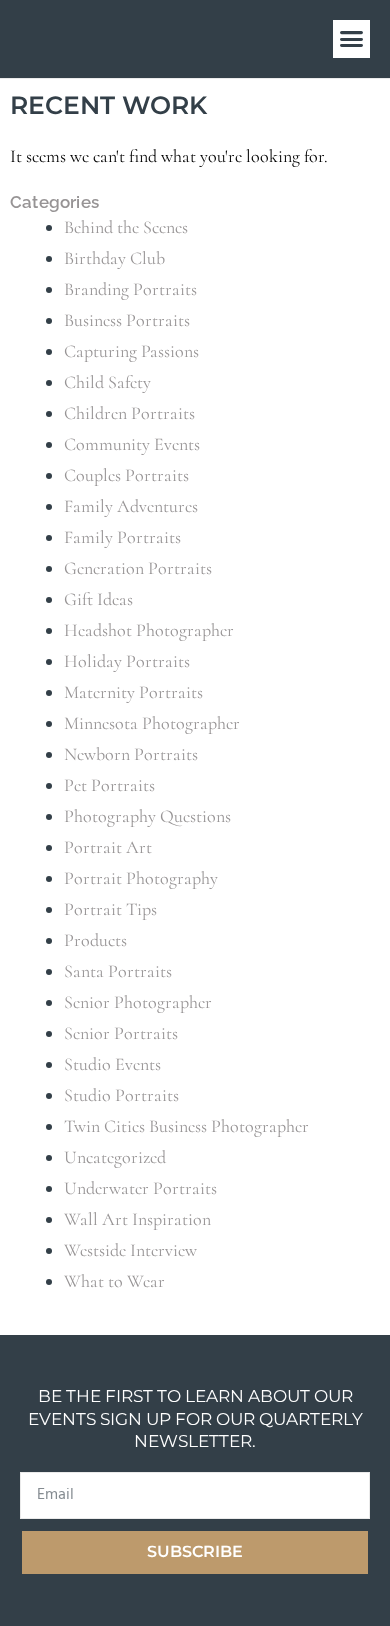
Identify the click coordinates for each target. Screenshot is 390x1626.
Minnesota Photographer (152, 723)
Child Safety (107, 382)
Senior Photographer (138, 1002)
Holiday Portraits (127, 661)
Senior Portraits (121, 1033)
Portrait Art (108, 847)
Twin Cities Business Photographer (186, 1126)
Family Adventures (131, 506)
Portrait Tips (110, 909)
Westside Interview (130, 1250)
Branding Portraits (130, 289)
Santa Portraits (118, 971)
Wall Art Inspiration (137, 1219)
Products (95, 940)
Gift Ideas (98, 599)
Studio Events (112, 1064)
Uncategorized (115, 1157)
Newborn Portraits (131, 754)
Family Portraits (122, 537)
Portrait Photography (141, 878)
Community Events (132, 444)
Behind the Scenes (126, 227)
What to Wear (114, 1281)
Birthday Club (114, 258)
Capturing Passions (131, 351)
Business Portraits (127, 320)
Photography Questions (147, 816)
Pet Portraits (109, 785)
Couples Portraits (126, 475)
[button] (352, 39)
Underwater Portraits (140, 1188)
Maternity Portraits (133, 692)
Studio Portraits (121, 1095)
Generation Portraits (138, 568)
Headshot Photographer (149, 630)
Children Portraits (129, 413)
